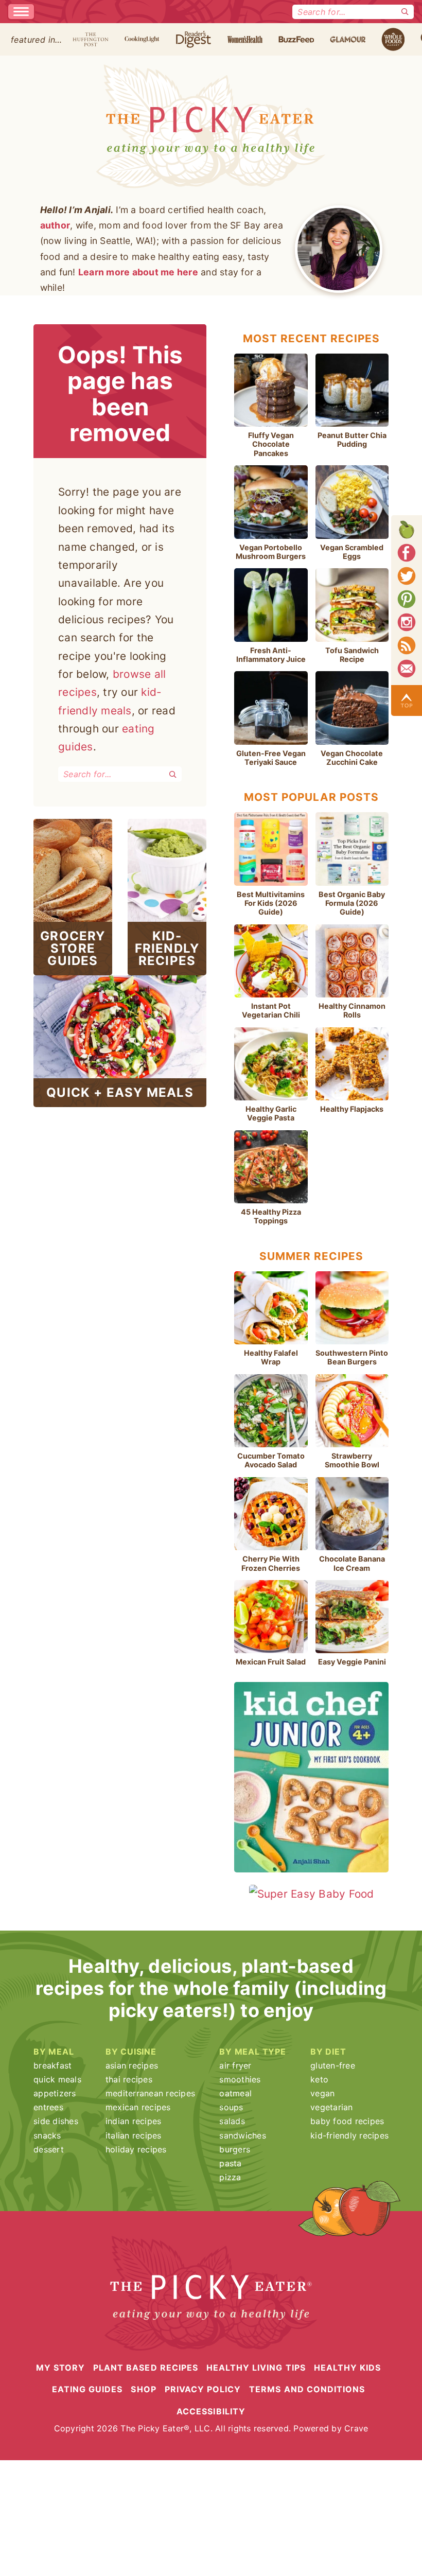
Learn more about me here (138, 272)
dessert (49, 2149)
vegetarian (332, 2107)
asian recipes (132, 2065)
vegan (322, 2093)
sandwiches (243, 2135)
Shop (143, 2389)
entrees (48, 2107)
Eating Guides (87, 2389)
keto (319, 2079)
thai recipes (129, 2079)
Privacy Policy (203, 2389)
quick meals (57, 2079)
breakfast (52, 2065)
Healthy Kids (347, 2368)
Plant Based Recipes (146, 2368)
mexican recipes (138, 2107)
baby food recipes (347, 2121)
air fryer (235, 2065)
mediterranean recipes (150, 2093)
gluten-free (333, 2065)
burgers (235, 2149)
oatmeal (235, 2093)
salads (232, 2121)
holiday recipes (136, 2149)
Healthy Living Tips (256, 2368)
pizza (230, 2177)
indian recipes (134, 2121)
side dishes (56, 2121)
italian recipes (134, 2135)
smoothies (240, 2079)
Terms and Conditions (307, 2389)
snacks (47, 2135)
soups (231, 2107)
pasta (230, 2163)
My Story (60, 2368)
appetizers (55, 2093)
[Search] (405, 12)
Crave (356, 2428)
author (55, 225)
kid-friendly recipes (349, 2135)
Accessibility (211, 2411)
